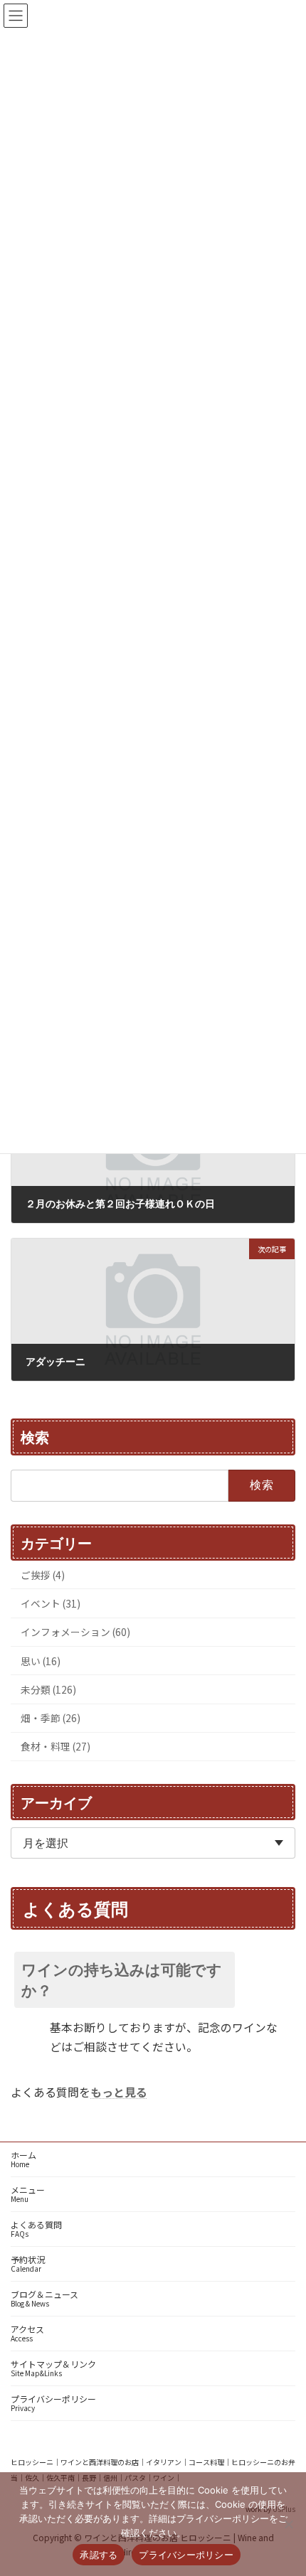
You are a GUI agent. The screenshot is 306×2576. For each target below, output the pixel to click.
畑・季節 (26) (51, 1718)
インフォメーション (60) (75, 1632)
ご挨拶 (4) (43, 1574)
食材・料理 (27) (56, 1746)
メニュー (28, 2194)
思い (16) (41, 1660)
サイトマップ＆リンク (53, 2368)
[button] (153, 1979)
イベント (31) (51, 1603)
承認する (99, 2555)
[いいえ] (288, 2524)
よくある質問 (36, 2229)
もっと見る (119, 2092)
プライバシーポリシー (53, 2403)
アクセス (27, 2333)
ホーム (23, 2159)
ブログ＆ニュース (44, 2298)
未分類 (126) (48, 1689)
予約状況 (28, 2264)
